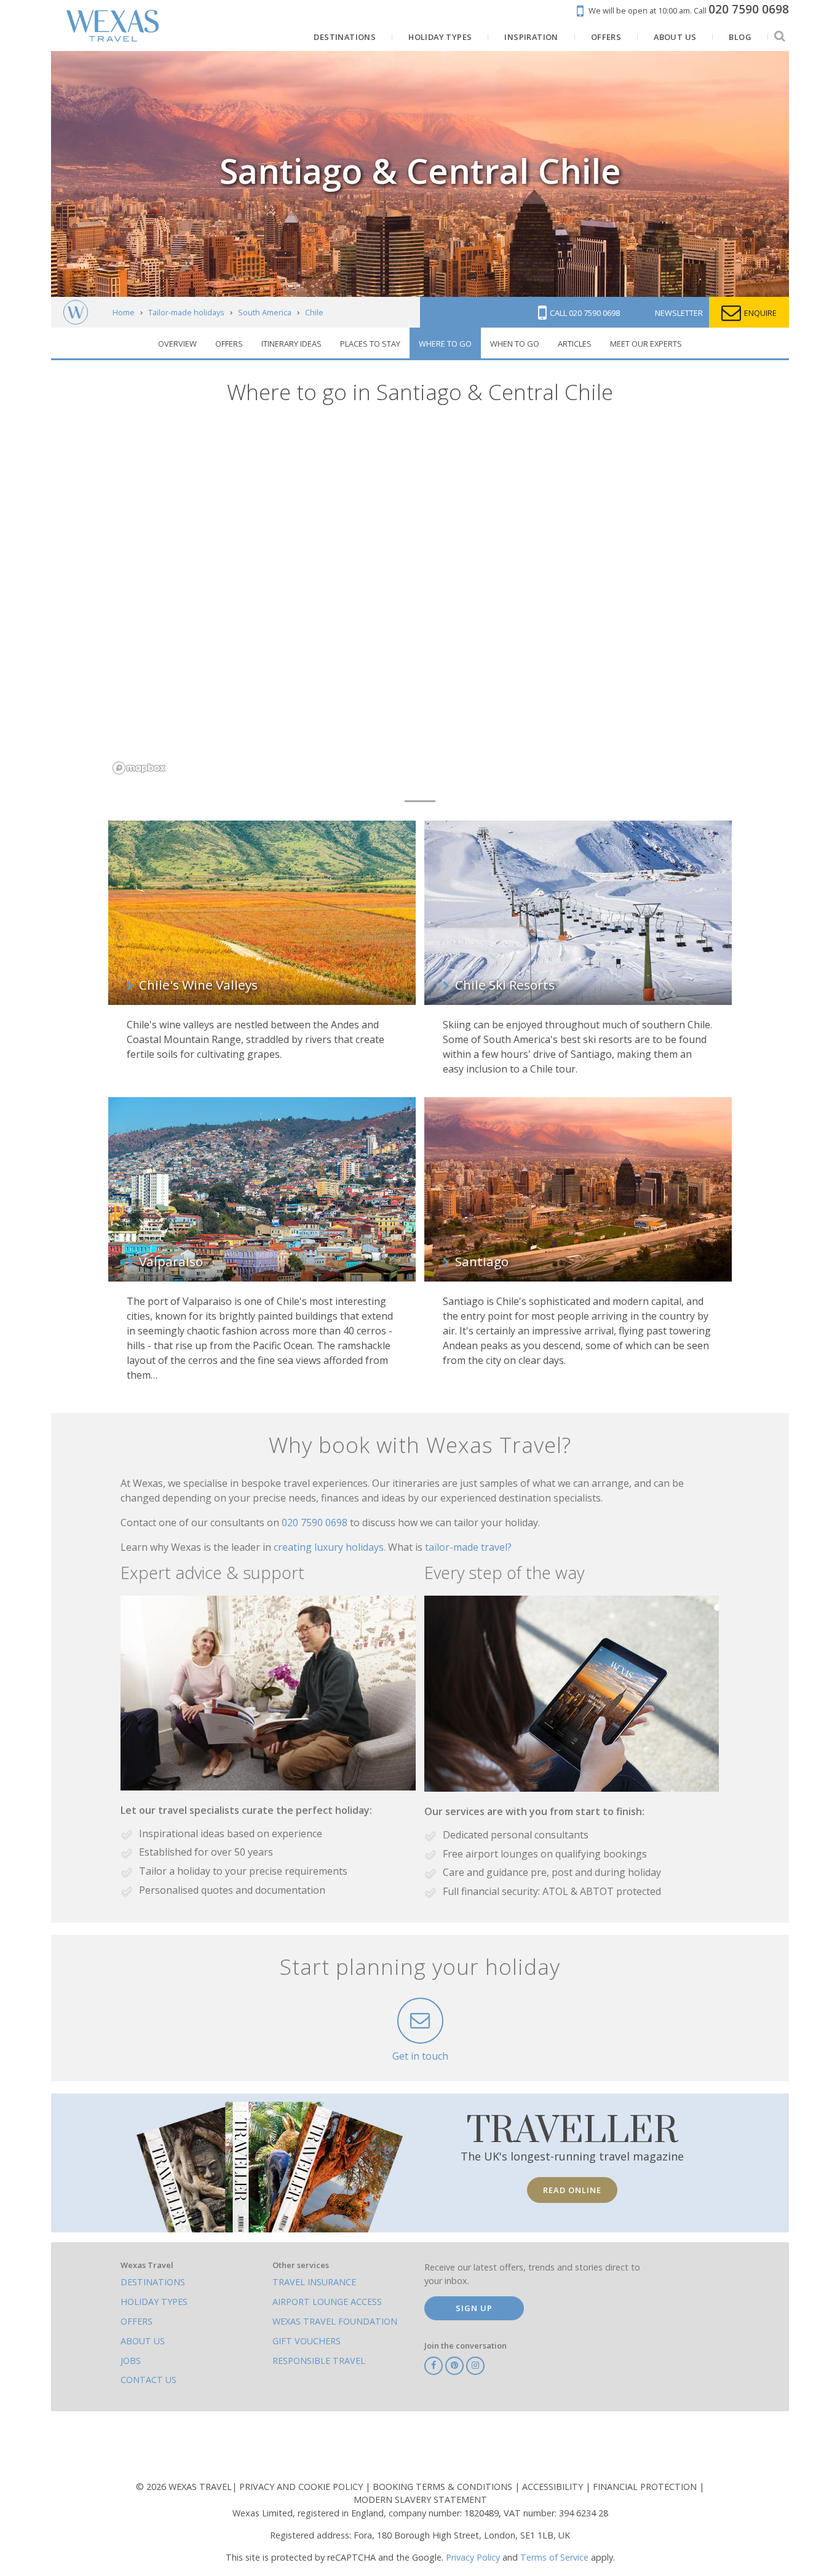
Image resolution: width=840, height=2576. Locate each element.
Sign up (474, 2308)
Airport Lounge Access (327, 2302)
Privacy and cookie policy (302, 2487)
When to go (515, 344)
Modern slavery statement (420, 2499)
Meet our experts (646, 344)
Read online (572, 2190)
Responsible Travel (319, 2361)
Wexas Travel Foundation (335, 2321)
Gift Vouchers (307, 2341)
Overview (177, 344)
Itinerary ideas (291, 344)
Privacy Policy (473, 2557)
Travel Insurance (314, 2282)
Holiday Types (154, 2302)
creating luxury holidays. (331, 1547)
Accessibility (554, 2487)
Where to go (445, 344)
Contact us (149, 2380)
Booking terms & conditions (444, 2487)
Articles (575, 344)
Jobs (131, 2361)
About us (143, 2341)
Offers (229, 344)
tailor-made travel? (468, 1547)
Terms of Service (554, 2557)
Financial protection (646, 2487)
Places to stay (370, 344)
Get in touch (420, 2056)
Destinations (153, 2282)
